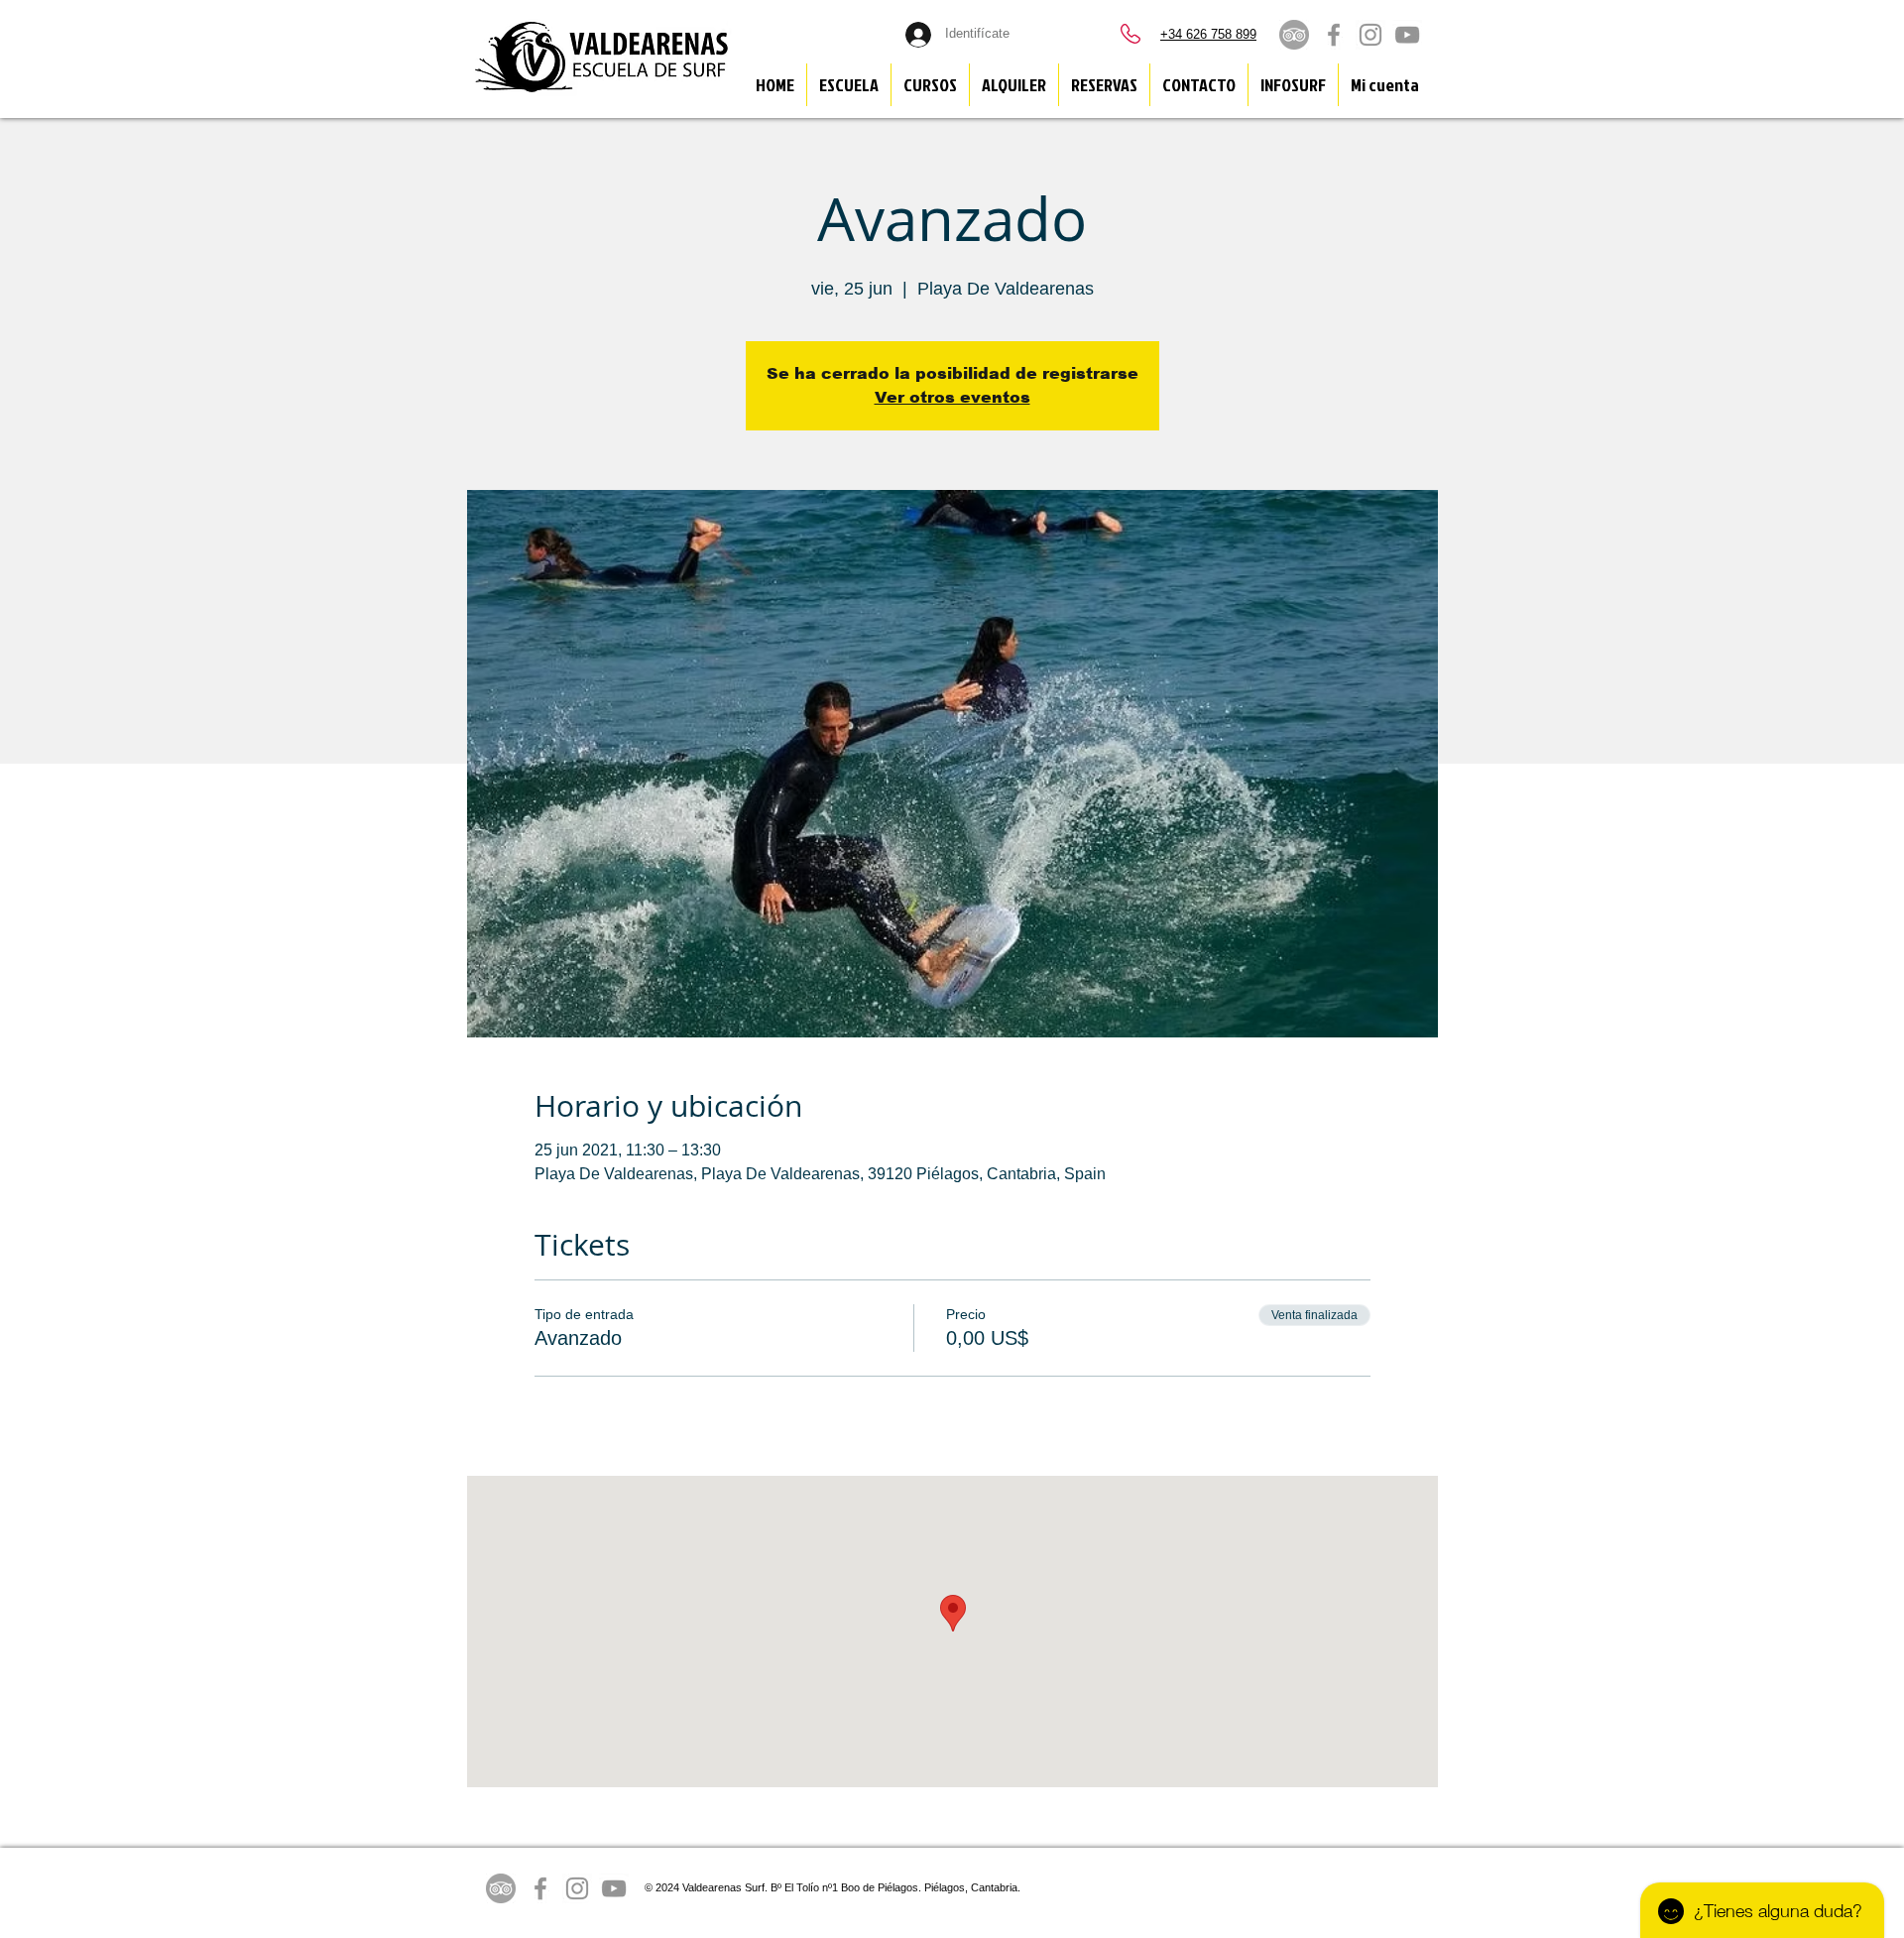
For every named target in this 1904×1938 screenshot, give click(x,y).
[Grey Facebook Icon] (1334, 35)
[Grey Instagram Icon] (1370, 35)
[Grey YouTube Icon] (1407, 35)
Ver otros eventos (952, 397)
